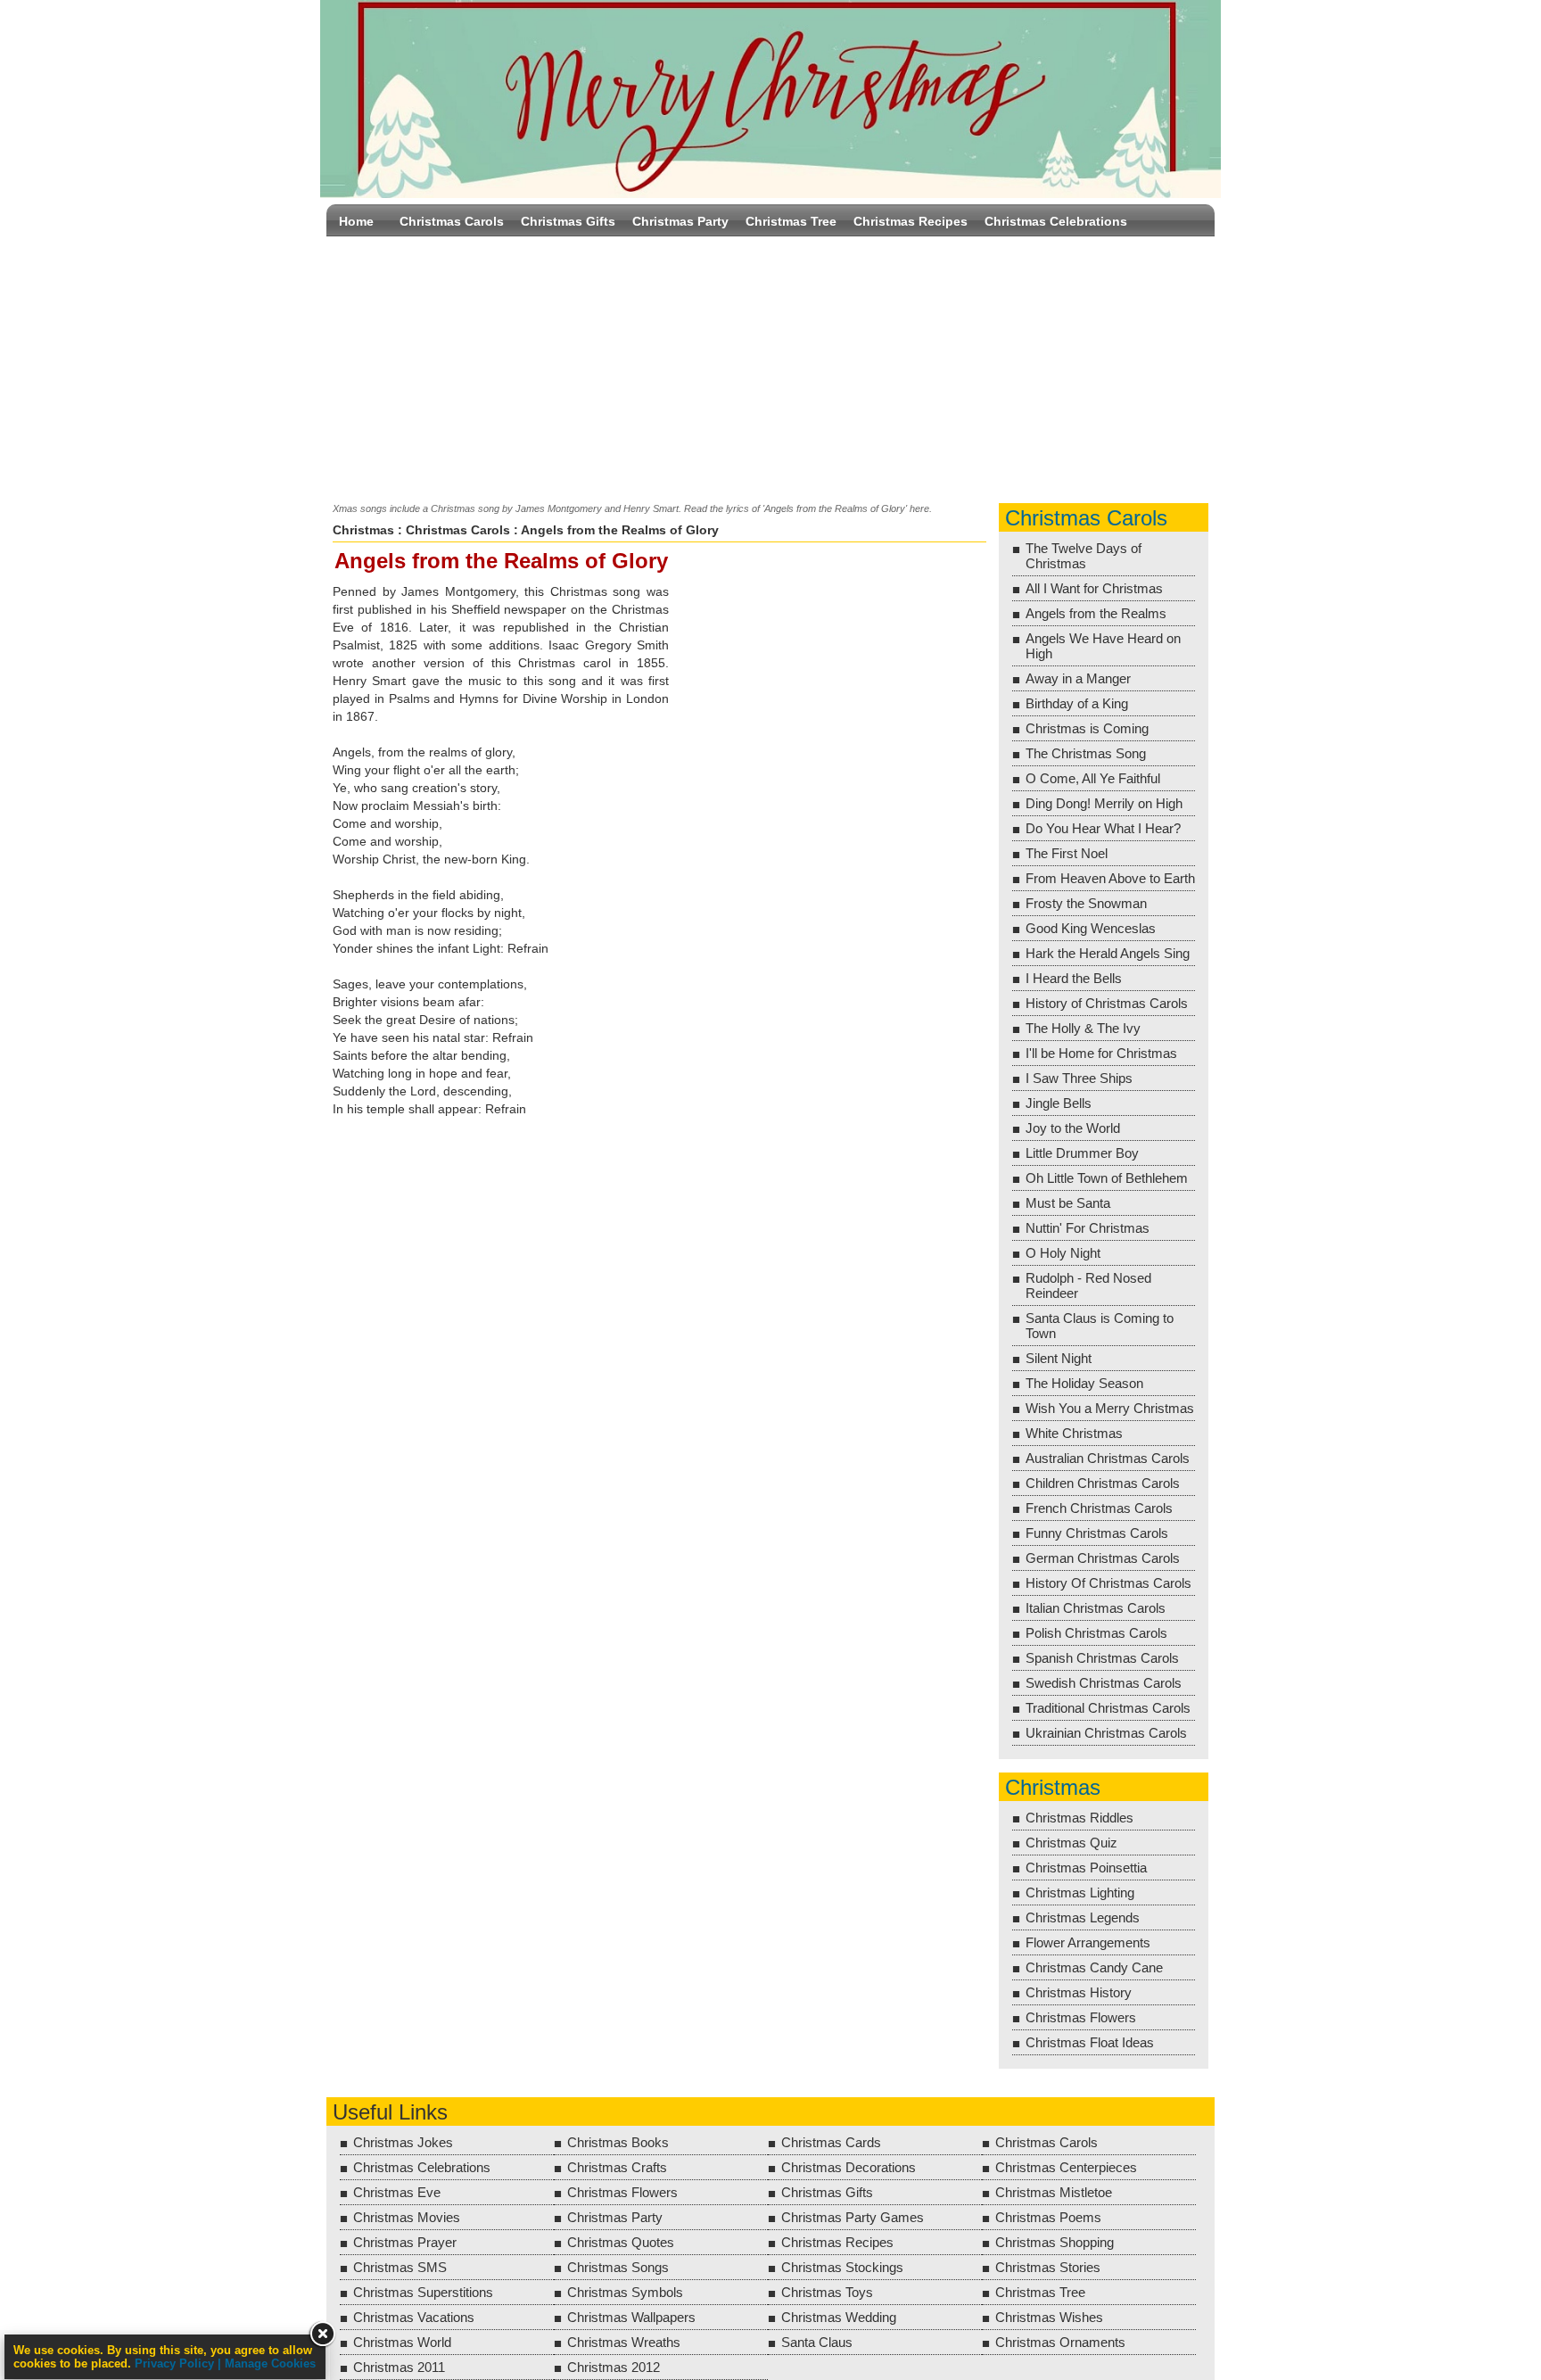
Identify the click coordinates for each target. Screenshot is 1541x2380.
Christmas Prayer (405, 2242)
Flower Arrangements (1088, 1942)
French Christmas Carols (1099, 1508)
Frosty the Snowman (1086, 903)
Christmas (363, 530)
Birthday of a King (1077, 703)
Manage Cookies (270, 2363)
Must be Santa (1068, 1203)
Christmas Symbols (625, 2292)
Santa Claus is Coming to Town (1100, 1326)
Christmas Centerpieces (1066, 2167)
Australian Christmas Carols (1108, 1458)
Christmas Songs (618, 2267)
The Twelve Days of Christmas (1084, 556)
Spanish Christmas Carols (1102, 1658)
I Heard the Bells (1074, 978)
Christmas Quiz (1071, 1843)
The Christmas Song (1086, 753)
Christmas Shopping (1055, 2242)
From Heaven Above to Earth (1110, 878)
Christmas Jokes (403, 2142)
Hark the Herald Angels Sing (1108, 953)
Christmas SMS (400, 2267)
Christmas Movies (407, 2217)
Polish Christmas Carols (1096, 1633)
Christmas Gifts (568, 221)
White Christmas (1074, 1433)
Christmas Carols (452, 221)
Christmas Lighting (1080, 1892)
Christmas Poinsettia (1086, 1868)
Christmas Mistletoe (1054, 2192)
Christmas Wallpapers (631, 2317)
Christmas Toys (827, 2292)
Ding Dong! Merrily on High (1104, 803)
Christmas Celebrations (1056, 221)
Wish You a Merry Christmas (1110, 1408)
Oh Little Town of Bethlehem (1107, 1178)
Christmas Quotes (621, 2242)
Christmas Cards (831, 2142)
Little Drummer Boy (1082, 1153)
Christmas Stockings (842, 2267)
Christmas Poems (1048, 2217)
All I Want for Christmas (1094, 588)
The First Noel (1067, 853)
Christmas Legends (1083, 1917)
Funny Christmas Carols (1097, 1533)
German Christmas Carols (1103, 1558)
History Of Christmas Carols (1108, 1583)
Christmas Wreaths (624, 2342)
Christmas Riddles (1080, 1818)
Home (356, 221)
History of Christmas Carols (1107, 1003)
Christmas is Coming (1087, 728)
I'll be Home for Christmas (1101, 1053)
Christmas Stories (1048, 2267)
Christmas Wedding (839, 2317)
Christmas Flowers (1081, 2017)
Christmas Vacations (414, 2317)
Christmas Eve (397, 2192)
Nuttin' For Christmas (1088, 1228)
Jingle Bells (1059, 1103)
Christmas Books (618, 2142)
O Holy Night (1063, 1253)
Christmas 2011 (399, 2367)
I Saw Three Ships (1079, 1078)
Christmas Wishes (1049, 2317)
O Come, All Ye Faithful (1093, 778)
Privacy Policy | (180, 2363)
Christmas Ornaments (1060, 2342)
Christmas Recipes (911, 221)
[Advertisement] (770, 366)
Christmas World (402, 2342)
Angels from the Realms (1096, 613)
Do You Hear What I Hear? (1103, 828)
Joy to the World (1073, 1128)
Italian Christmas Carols (1096, 1608)
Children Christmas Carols (1103, 1483)
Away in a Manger (1078, 678)
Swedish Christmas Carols (1104, 1683)
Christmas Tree (791, 221)
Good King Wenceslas (1091, 928)
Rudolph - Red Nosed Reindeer (1088, 1285)
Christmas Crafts (617, 2167)
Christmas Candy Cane (1094, 1967)
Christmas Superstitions (423, 2292)
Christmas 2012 (614, 2367)
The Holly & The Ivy (1083, 1028)
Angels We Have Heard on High (1103, 646)
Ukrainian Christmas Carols (1106, 1733)
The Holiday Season (1084, 1383)
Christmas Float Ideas (1090, 2042)
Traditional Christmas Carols (1108, 1708)
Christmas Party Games (853, 2217)
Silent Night (1059, 1358)
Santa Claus (817, 2342)
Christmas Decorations (849, 2167)
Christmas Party (680, 221)
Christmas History (1079, 1992)
